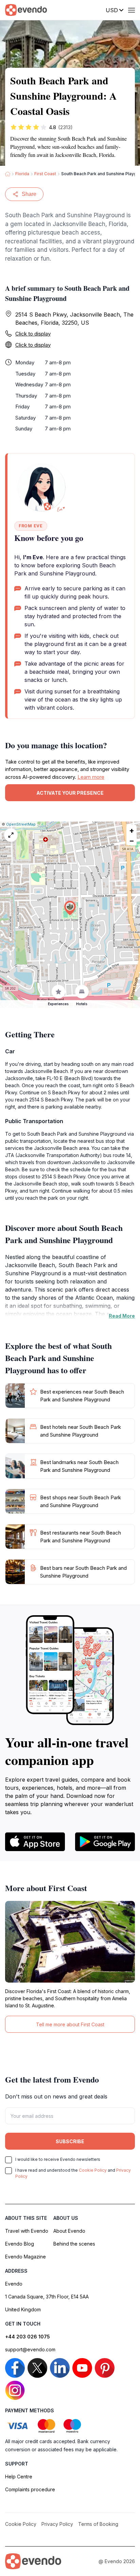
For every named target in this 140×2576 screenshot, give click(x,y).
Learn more (91, 777)
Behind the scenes (74, 2244)
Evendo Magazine (25, 2257)
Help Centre (19, 2477)
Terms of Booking (98, 2524)
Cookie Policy (93, 2170)
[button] (70, 908)
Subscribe (70, 2141)
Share (29, 194)
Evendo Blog (20, 2244)
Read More (122, 1316)
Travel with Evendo (27, 2231)
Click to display (33, 334)
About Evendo (69, 2231)
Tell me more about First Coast (70, 2024)
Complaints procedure (30, 2489)
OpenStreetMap (21, 824)
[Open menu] (132, 10)
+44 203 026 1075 (28, 2337)
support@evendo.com (30, 2349)
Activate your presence (70, 793)
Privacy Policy (57, 2524)
